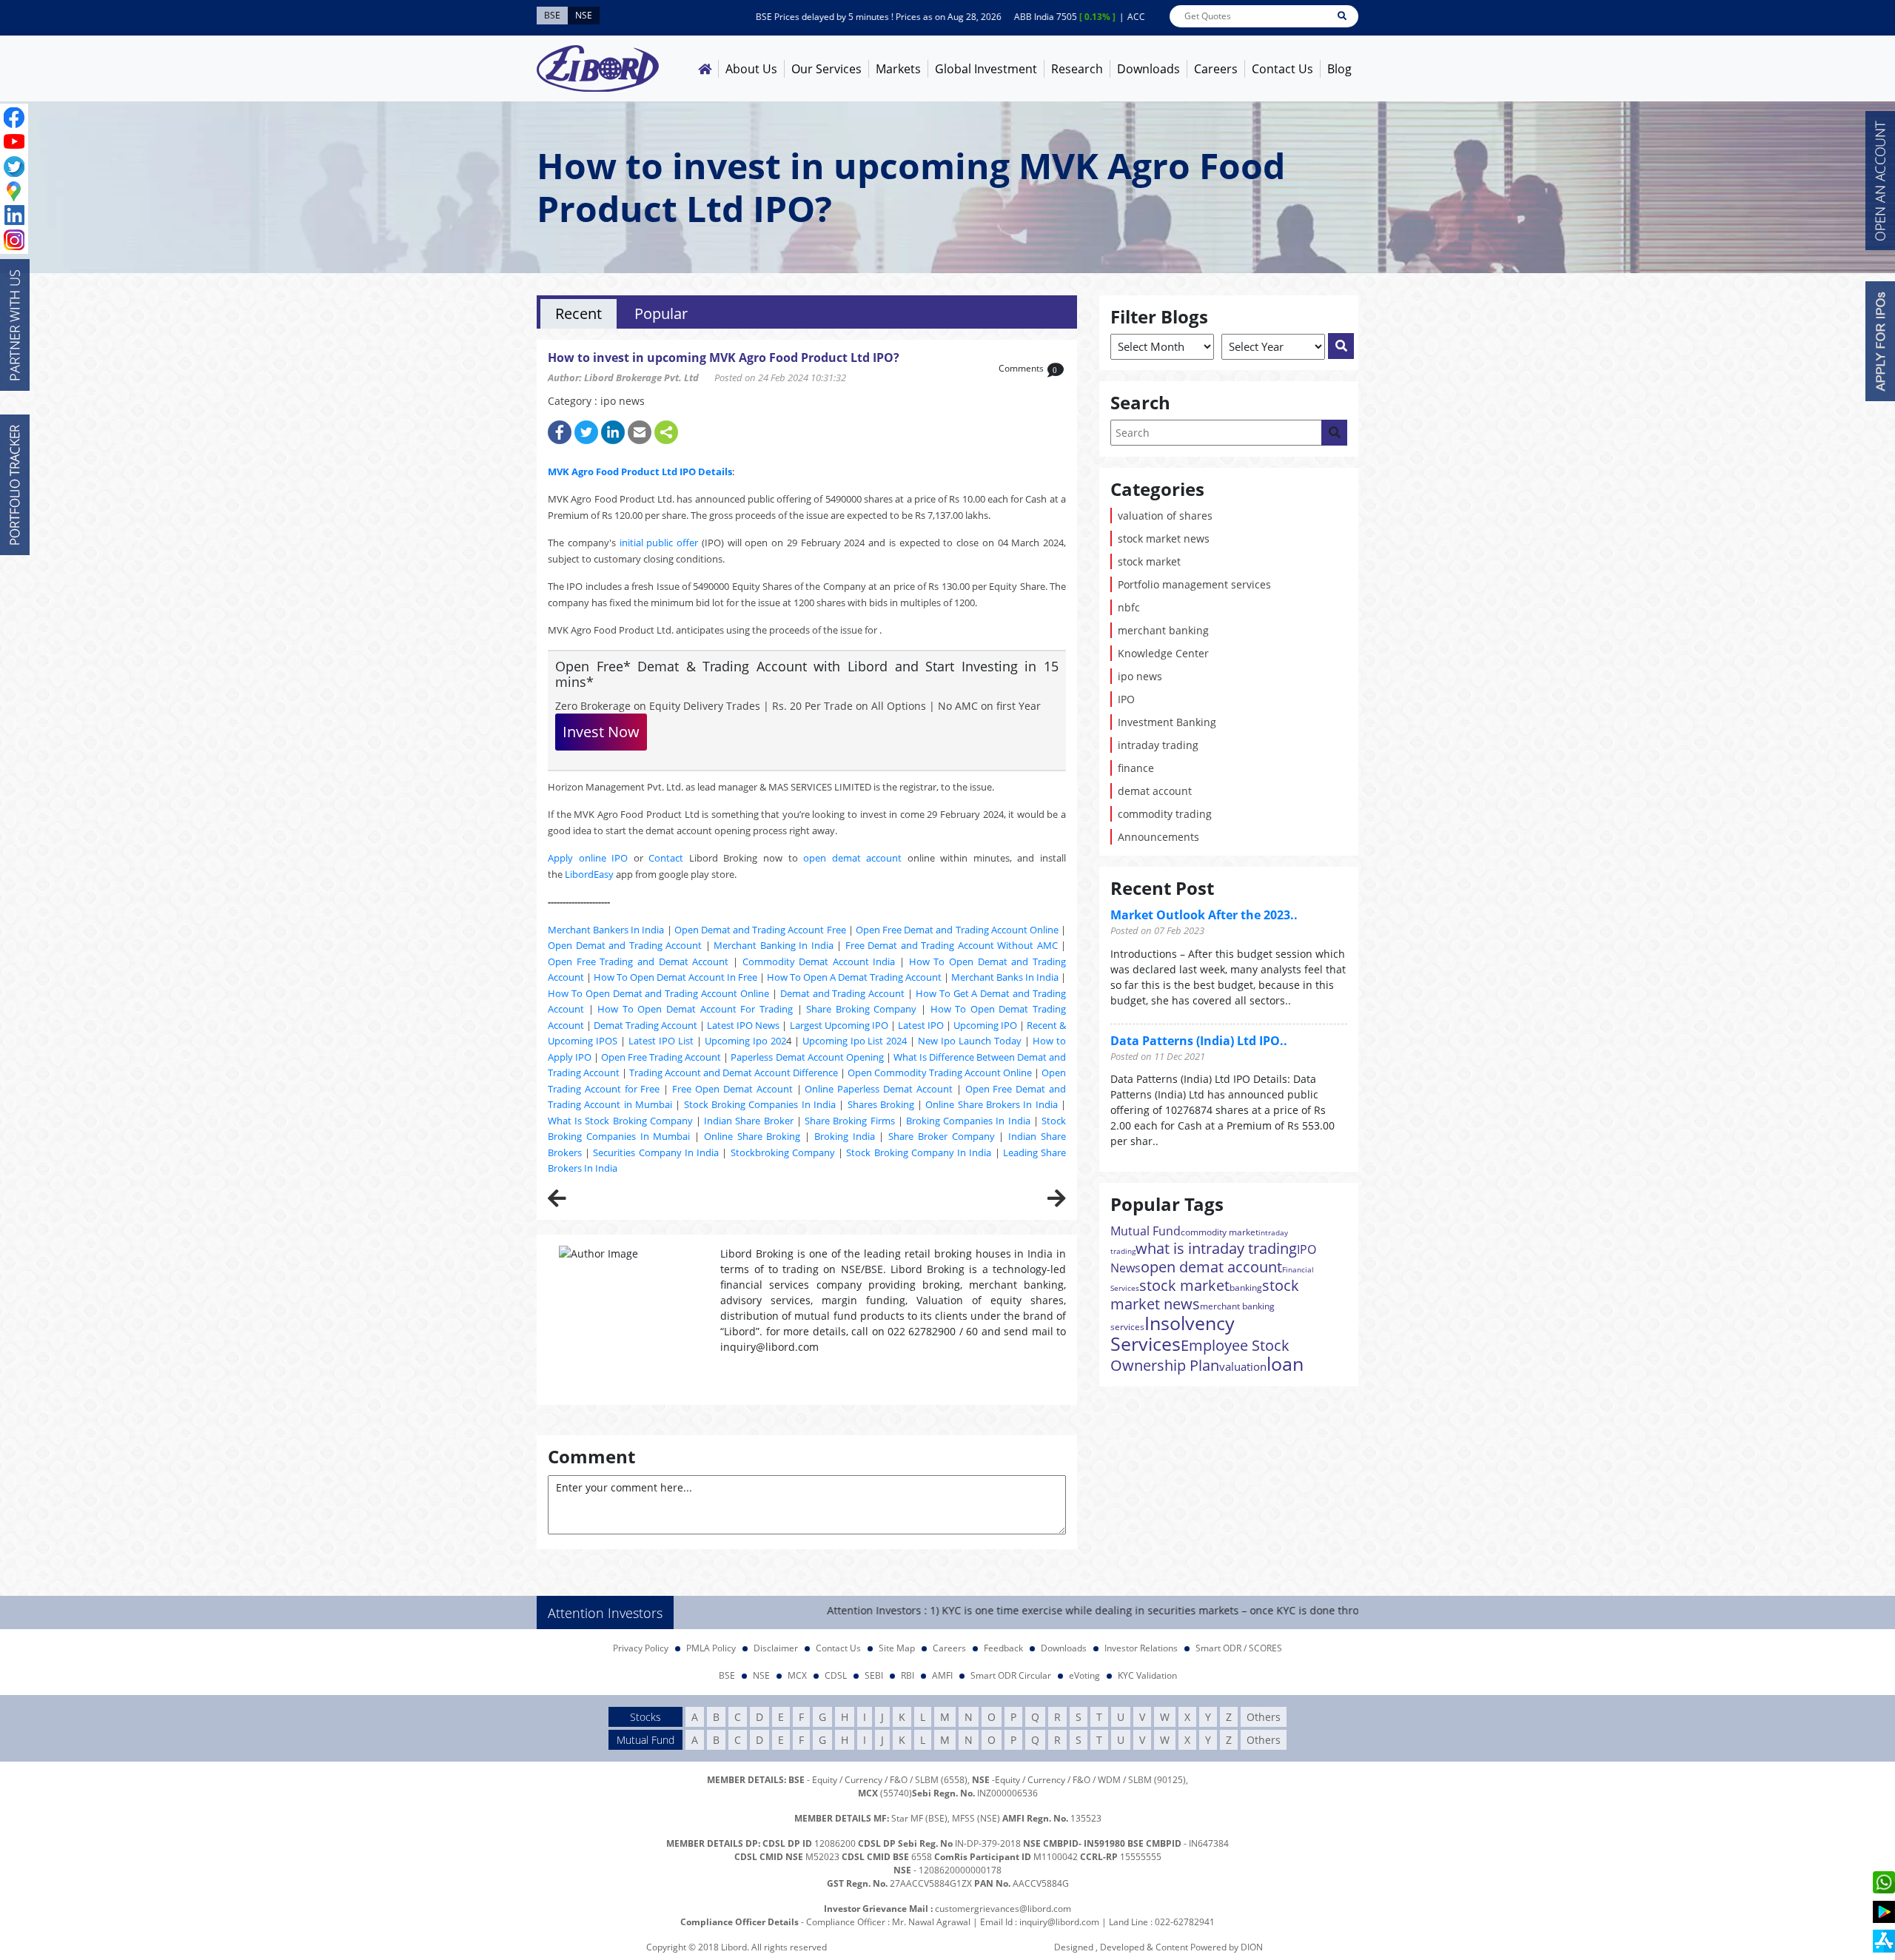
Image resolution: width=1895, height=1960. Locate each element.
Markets (898, 69)
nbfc (1129, 607)
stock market (1149, 561)
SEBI (874, 1675)
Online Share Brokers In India (991, 1104)
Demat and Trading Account (843, 993)
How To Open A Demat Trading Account (854, 977)
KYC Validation (1147, 1675)
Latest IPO (921, 1025)
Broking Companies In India (968, 1121)
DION (1252, 1947)
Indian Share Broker (748, 1121)
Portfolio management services (1194, 584)
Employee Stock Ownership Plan (1200, 1355)
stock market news (1164, 538)
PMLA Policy (711, 1648)
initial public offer (659, 543)
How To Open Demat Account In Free (675, 977)
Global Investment (986, 69)
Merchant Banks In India (1005, 977)
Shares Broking (881, 1104)
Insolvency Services (1173, 1333)
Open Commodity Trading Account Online (940, 1073)
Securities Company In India (656, 1152)
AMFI (942, 1675)
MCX (797, 1675)
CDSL (836, 1675)
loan (1285, 1363)
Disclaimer (776, 1648)
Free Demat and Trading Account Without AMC (952, 945)
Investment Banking (1167, 722)
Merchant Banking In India (774, 945)
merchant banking (1163, 630)
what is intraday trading (1216, 1248)
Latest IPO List (661, 1041)
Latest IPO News (743, 1025)
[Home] (705, 69)
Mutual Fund (1146, 1231)
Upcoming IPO (985, 1025)
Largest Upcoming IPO (839, 1025)
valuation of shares (1165, 516)
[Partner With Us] (15, 325)
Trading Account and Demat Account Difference (734, 1073)
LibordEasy (589, 874)
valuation (1243, 1366)
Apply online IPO (588, 858)
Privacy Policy (641, 1648)
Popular (661, 313)
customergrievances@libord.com (1003, 1909)
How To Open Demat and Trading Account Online (658, 993)
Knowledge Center (1163, 653)
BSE (727, 1675)
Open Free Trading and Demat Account (638, 961)
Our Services (826, 69)
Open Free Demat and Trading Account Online (957, 930)
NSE (761, 1675)
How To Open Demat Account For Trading (695, 1009)
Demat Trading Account (645, 1025)
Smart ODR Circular (1011, 1675)
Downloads (1148, 69)
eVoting (1084, 1675)
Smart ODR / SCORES (1239, 1648)
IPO (1126, 699)
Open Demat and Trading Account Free (760, 930)
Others (1264, 1717)
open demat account (852, 858)
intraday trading (1158, 745)
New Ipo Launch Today (970, 1041)
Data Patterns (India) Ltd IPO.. (1199, 1041)
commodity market (1220, 1232)
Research (1077, 69)
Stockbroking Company (783, 1152)
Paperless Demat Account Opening (807, 1057)
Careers (1216, 69)
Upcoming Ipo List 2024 (855, 1041)
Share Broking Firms (849, 1121)
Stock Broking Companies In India (760, 1104)
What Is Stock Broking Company (620, 1121)
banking (1246, 1288)
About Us (751, 69)
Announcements (1158, 837)
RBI (908, 1675)
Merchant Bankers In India (606, 930)
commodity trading (1165, 814)
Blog (1339, 69)
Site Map (897, 1648)
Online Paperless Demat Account (879, 1089)
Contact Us (1282, 69)
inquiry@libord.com (1059, 1922)
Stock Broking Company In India (919, 1152)
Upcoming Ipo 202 (745, 1041)
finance (1136, 768)
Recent (578, 313)
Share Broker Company (942, 1136)
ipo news (1140, 676)
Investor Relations (1141, 1648)
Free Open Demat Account (732, 1089)
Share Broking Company (861, 1009)
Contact (666, 858)
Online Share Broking (752, 1136)
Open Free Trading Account (661, 1057)
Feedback (1003, 1648)
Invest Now (601, 732)
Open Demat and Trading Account (625, 945)
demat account (1155, 791)
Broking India (845, 1136)
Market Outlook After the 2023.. (1204, 915)
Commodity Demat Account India (819, 961)
